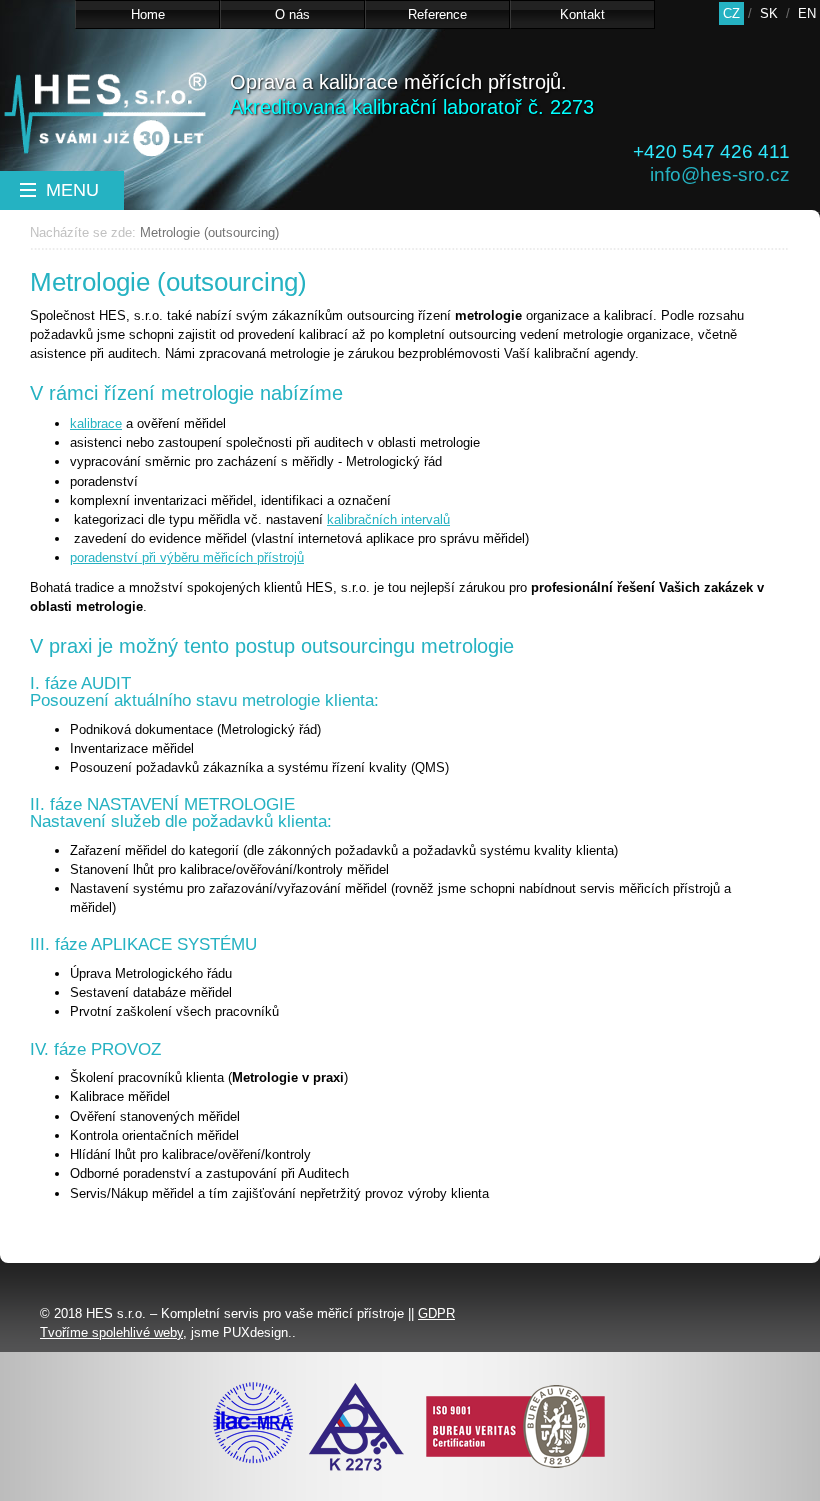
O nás (292, 14)
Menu (70, 190)
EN (807, 13)
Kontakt (582, 14)
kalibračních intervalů (388, 519)
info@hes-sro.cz (720, 174)
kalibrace (96, 423)
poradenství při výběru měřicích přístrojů (187, 557)
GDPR (436, 1313)
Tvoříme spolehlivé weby (111, 1332)
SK (769, 13)
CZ (731, 13)
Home (148, 14)
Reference (437, 14)
